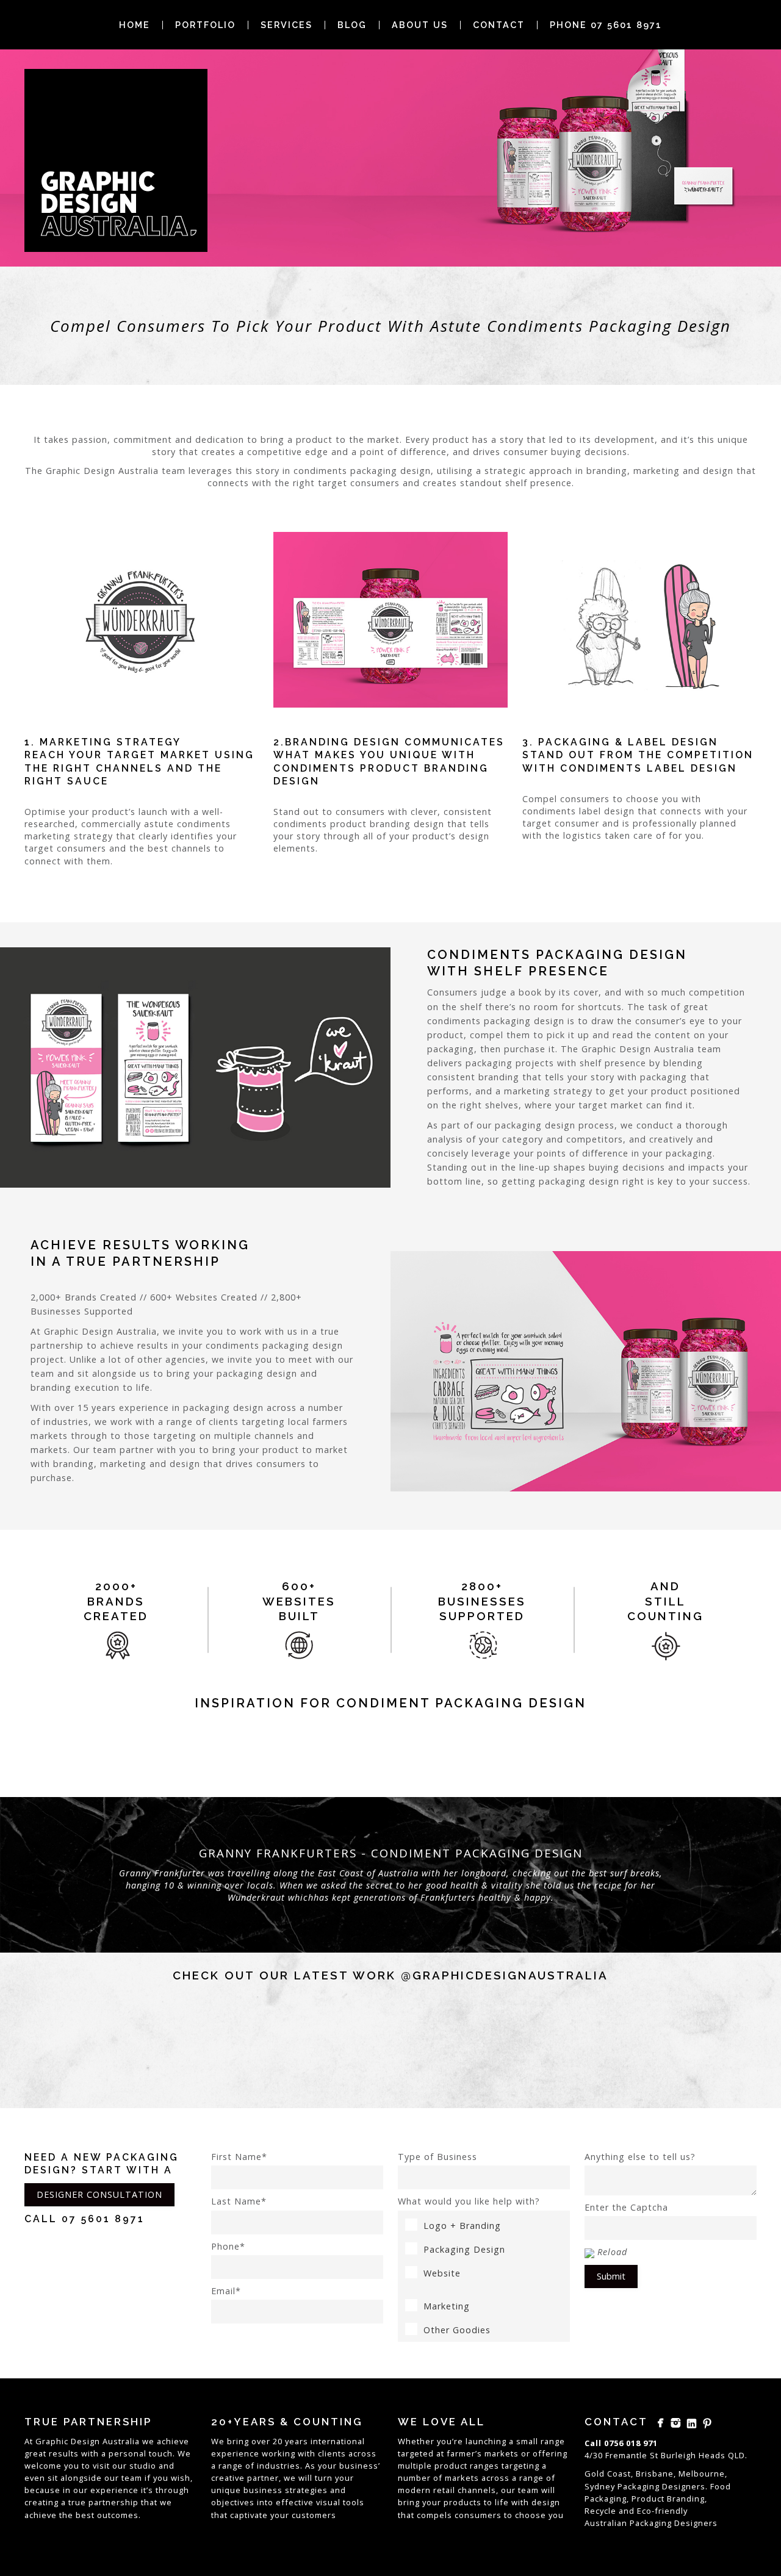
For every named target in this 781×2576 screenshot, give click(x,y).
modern (414, 2490)
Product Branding (668, 2499)
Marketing (447, 2306)
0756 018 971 (631, 2443)
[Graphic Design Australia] (116, 160)
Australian (606, 2523)
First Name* (239, 2157)
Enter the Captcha (626, 2207)
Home (135, 25)
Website (442, 2273)
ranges (484, 2466)
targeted (416, 2453)
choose (531, 2515)
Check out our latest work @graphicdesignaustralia (390, 1975)
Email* (226, 2291)
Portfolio (205, 25)
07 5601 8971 (103, 2219)
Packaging (651, 2523)
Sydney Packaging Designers (645, 2486)
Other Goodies (457, 2330)
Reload (612, 2252)
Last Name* (239, 2201)
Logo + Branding (462, 2226)
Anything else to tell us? (640, 2157)
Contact (499, 25)
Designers (696, 2523)
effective (295, 2502)
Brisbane (655, 2474)
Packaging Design (464, 2249)
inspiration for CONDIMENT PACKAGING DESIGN (390, 1703)
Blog (352, 25)
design (546, 2502)
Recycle (600, 2511)
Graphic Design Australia (88, 2441)
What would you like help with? (469, 2201)
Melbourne (702, 2474)
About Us (420, 25)
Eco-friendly (662, 2511)
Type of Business (437, 2157)
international (338, 2441)
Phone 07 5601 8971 (606, 25)
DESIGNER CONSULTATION (99, 2194)
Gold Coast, (609, 2474)
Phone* (228, 2246)
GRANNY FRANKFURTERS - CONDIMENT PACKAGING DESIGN (391, 1853)
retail (444, 2490)
